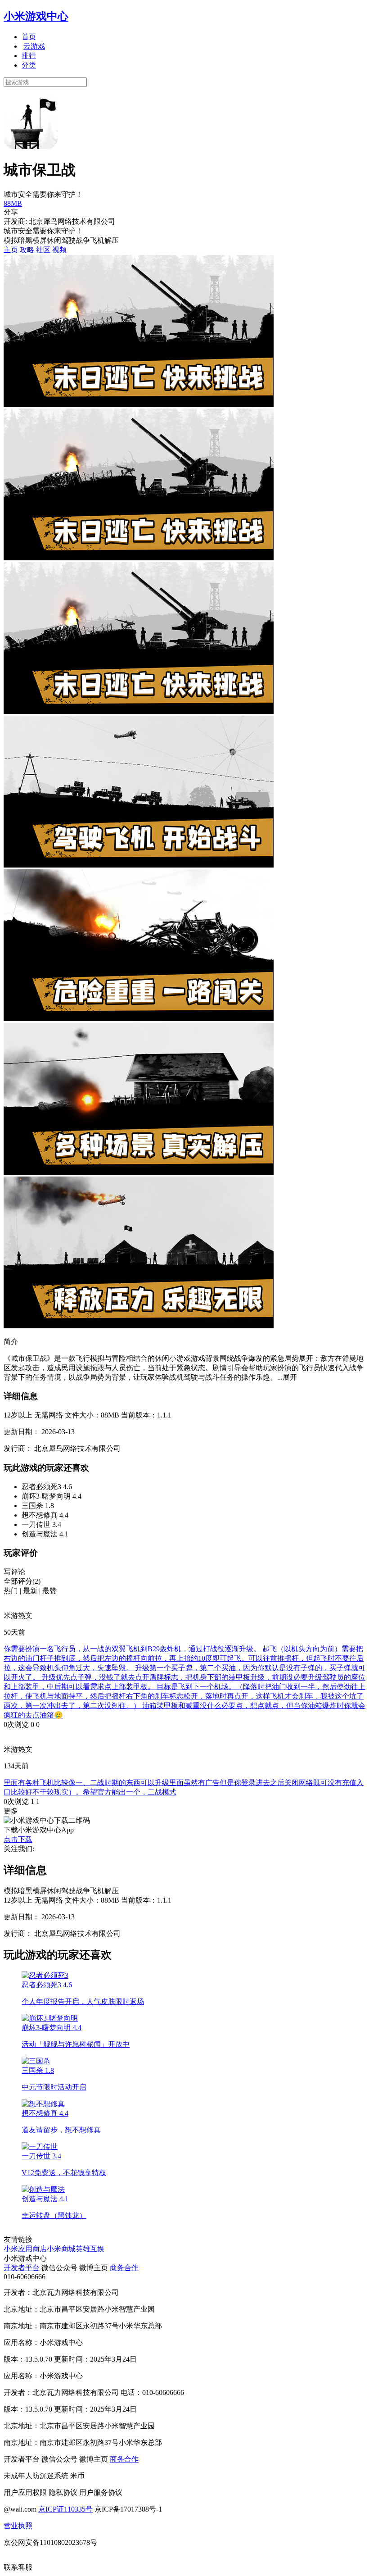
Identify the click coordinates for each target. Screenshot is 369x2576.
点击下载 (18, 1839)
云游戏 (34, 46)
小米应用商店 (25, 2249)
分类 (29, 65)
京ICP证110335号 (65, 2509)
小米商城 (61, 2249)
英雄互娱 (90, 2249)
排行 (29, 56)
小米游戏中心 (36, 16)
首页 (29, 37)
